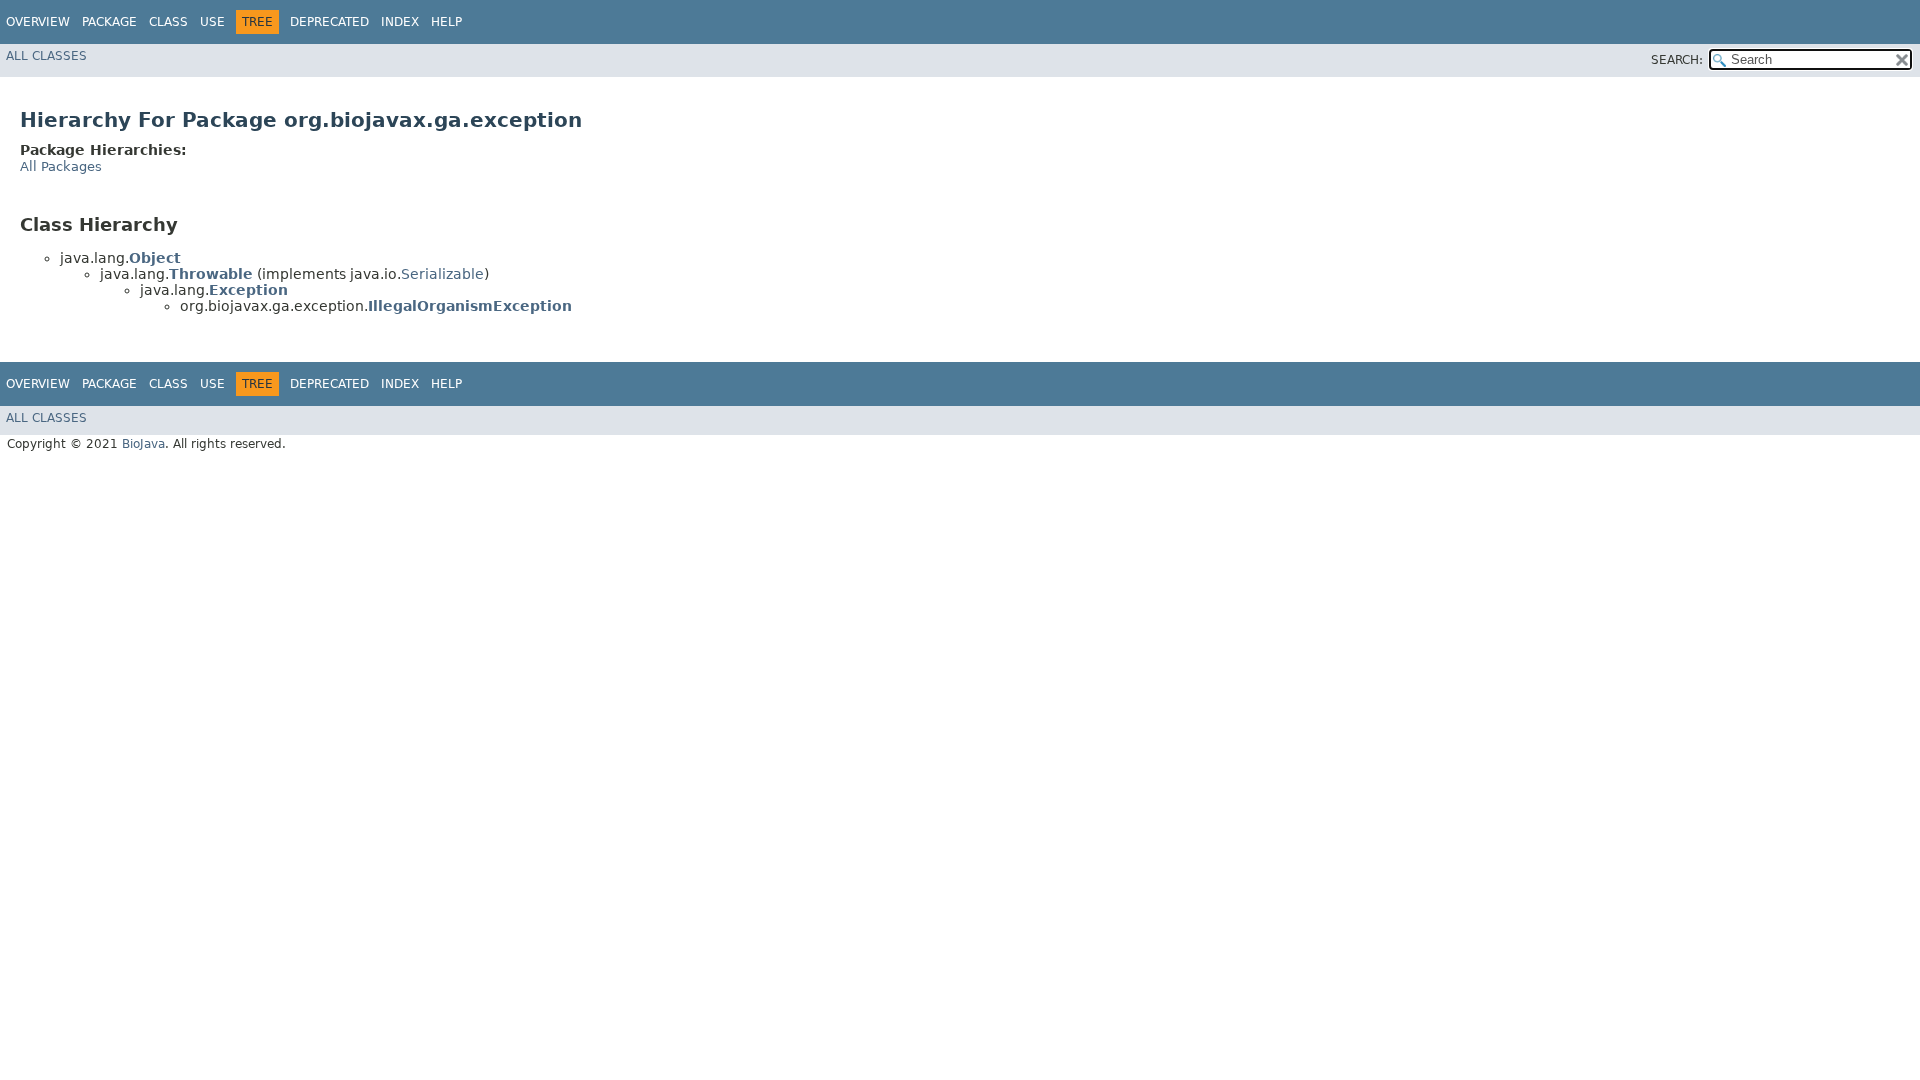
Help (446, 22)
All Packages (61, 166)
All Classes (46, 56)
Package (109, 22)
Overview (38, 22)
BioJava (143, 444)
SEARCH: (1677, 60)
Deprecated (329, 22)
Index (400, 22)
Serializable (442, 274)
